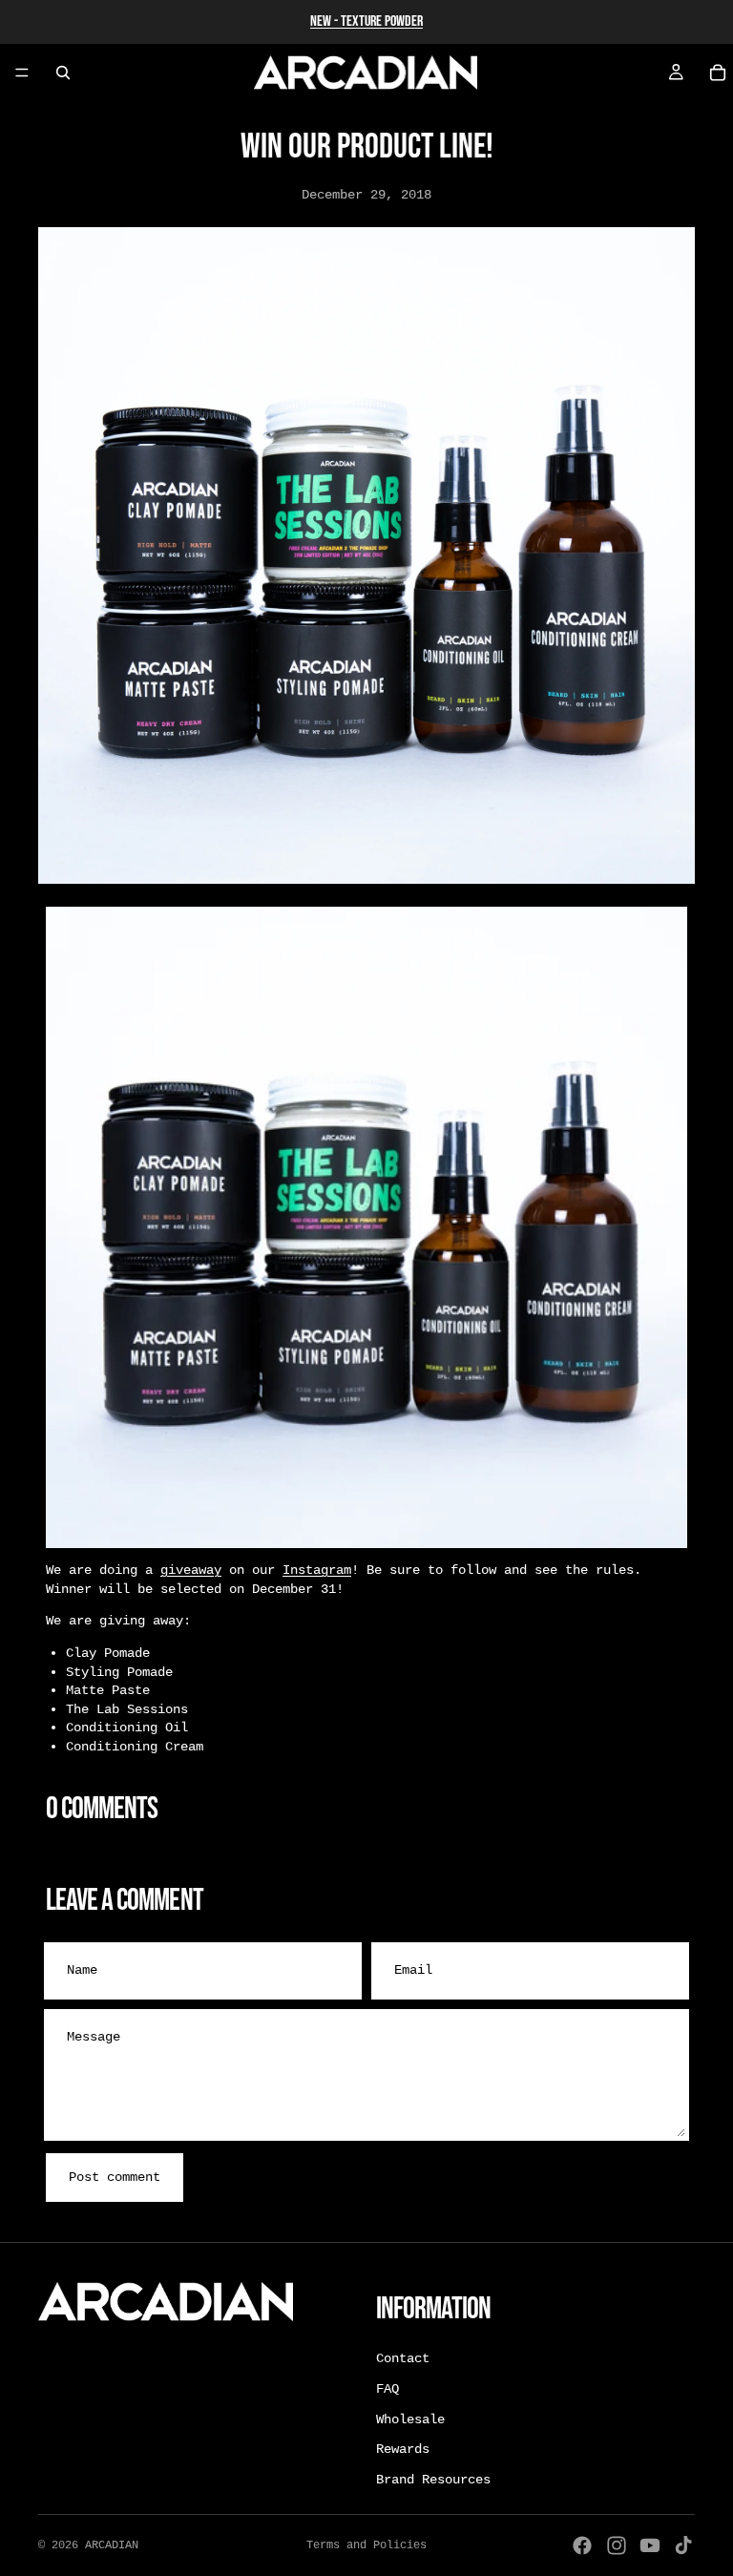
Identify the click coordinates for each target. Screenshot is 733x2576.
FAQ (387, 2389)
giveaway (191, 1570)
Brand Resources (433, 2480)
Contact (403, 2359)
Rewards (403, 2450)
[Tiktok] (683, 2545)
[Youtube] (650, 2545)
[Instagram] (617, 2545)
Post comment (115, 2177)
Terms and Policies (366, 2545)
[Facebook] (582, 2545)
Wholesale (410, 2419)
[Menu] (22, 73)
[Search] (63, 73)
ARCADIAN (112, 2545)
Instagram (317, 1570)
